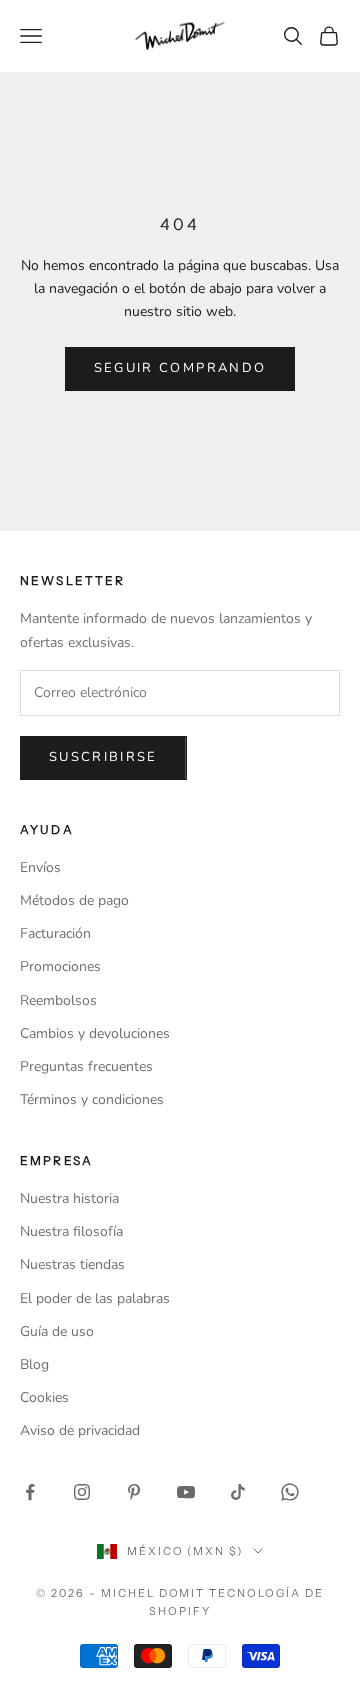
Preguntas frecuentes (86, 1066)
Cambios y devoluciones (95, 1033)
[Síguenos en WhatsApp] (290, 1492)
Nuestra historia (69, 1198)
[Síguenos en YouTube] (186, 1492)
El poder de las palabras (95, 1298)
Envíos (40, 867)
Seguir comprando (180, 368)
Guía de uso (57, 1331)
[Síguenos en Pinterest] (134, 1492)
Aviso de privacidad (80, 1430)
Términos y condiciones (92, 1099)
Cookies (44, 1397)
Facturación (55, 933)
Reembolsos (58, 1000)
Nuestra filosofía (71, 1231)
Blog (34, 1364)
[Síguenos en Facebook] (30, 1492)
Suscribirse (103, 757)
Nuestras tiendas (72, 1264)
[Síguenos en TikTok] (238, 1492)
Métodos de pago (74, 900)
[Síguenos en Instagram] (82, 1492)
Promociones (60, 966)
